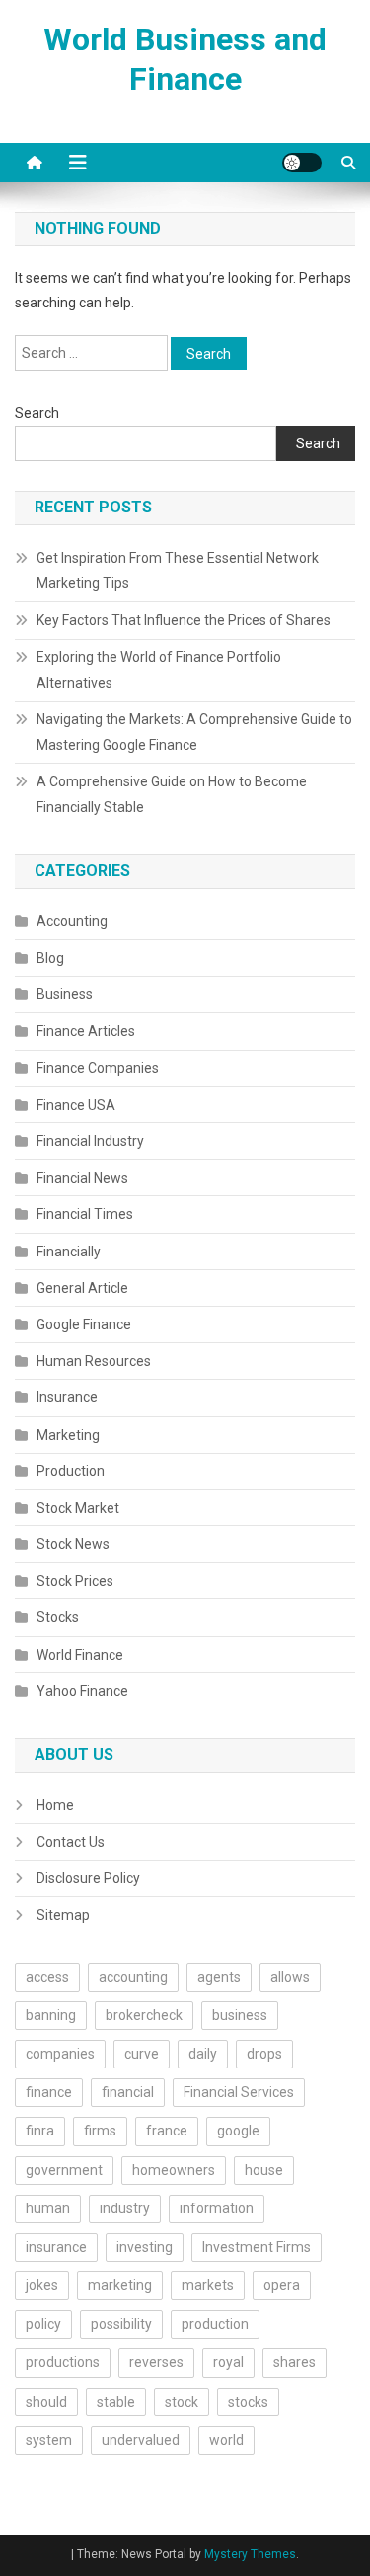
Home (55, 1805)
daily (203, 2054)
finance (49, 2092)
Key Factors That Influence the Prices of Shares (184, 620)
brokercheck (144, 2015)
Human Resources (94, 1361)
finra (40, 2131)
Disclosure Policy (88, 1878)
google (238, 2131)
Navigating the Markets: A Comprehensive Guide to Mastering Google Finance (194, 732)
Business (65, 994)
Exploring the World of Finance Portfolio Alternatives (159, 670)
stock (182, 2402)
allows (290, 1977)
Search (37, 413)
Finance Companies (98, 1068)
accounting (133, 1977)
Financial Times (85, 1214)
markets (208, 2285)
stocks (248, 2402)
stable (116, 2402)
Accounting (72, 921)
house (264, 2170)
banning (51, 2015)
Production (71, 1471)
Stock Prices (75, 1581)
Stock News (73, 1544)
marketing (120, 2285)
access (47, 1977)
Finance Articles (86, 1031)
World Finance (80, 1655)
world (226, 2440)
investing (145, 2247)
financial (128, 2092)
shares (295, 2362)
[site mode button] (302, 163)
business (240, 2015)
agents (219, 1977)
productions (63, 2362)
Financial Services (239, 2092)
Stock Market (78, 1508)
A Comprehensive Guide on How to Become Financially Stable (172, 794)
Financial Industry (90, 1141)
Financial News (82, 1178)
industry (125, 2208)
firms (100, 2131)
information (217, 2208)
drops (264, 2054)
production (215, 2324)
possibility (121, 2324)
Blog (50, 958)
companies (60, 2054)
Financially (69, 1252)
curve (142, 2054)
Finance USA (76, 1105)
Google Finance (84, 1324)
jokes (42, 2285)
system (49, 2440)
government (64, 2170)
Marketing (68, 1435)
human (48, 2208)
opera (282, 2285)
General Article (82, 1288)
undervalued (141, 2440)
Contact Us (71, 1842)
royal (228, 2362)
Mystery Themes (250, 2554)
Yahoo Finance (82, 1691)
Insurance (67, 1397)
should (46, 2402)
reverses (156, 2362)
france (167, 2131)
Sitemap (63, 1915)
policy (43, 2324)
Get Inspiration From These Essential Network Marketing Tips (178, 571)
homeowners (174, 2170)
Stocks (58, 1617)
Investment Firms (257, 2247)
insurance (56, 2247)
